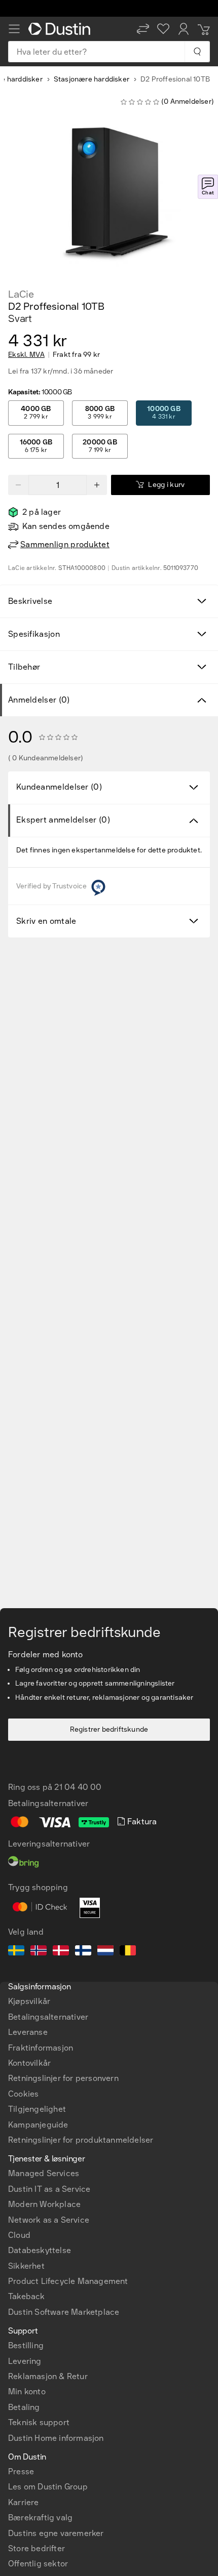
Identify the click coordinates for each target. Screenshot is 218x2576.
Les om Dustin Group (48, 2487)
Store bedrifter (37, 2548)
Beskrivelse (30, 601)
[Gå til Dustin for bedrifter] (61, 29)
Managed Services (44, 2173)
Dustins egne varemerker (56, 2533)
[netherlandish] (105, 1952)
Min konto (27, 2391)
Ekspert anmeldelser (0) (63, 820)
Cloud (19, 2235)
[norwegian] (39, 1952)
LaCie (21, 294)
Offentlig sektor (38, 2564)
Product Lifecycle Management (68, 2281)
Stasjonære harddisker (92, 79)
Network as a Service (49, 2220)
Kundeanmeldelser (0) (59, 787)
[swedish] (16, 1952)
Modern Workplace (44, 2204)
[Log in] (184, 29)
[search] (197, 52)
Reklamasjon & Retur (48, 2376)
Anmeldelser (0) (39, 700)
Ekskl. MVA (26, 355)
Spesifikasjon (34, 634)
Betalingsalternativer (48, 2017)
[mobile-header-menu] (14, 29)
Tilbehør (24, 667)
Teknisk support (39, 2422)
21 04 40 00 (78, 1787)
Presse (21, 2471)
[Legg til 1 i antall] (97, 485)
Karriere (24, 2502)
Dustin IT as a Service (49, 2189)
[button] (143, 29)
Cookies (23, 2094)
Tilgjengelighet (37, 2109)
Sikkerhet (26, 2266)
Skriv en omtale (46, 921)
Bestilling (26, 2345)
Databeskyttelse (40, 2250)
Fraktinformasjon (41, 2048)
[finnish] (83, 1952)
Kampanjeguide (38, 2125)
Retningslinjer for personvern (63, 2078)
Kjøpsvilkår (29, 2001)
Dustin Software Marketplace (64, 2312)
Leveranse (28, 2032)
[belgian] (128, 1952)
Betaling (24, 2407)
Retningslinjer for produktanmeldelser (81, 2140)
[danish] (61, 1952)
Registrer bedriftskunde (109, 1729)
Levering (25, 2361)
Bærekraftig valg (40, 2518)
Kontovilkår (29, 2063)
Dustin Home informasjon (56, 2438)
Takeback (27, 2296)
